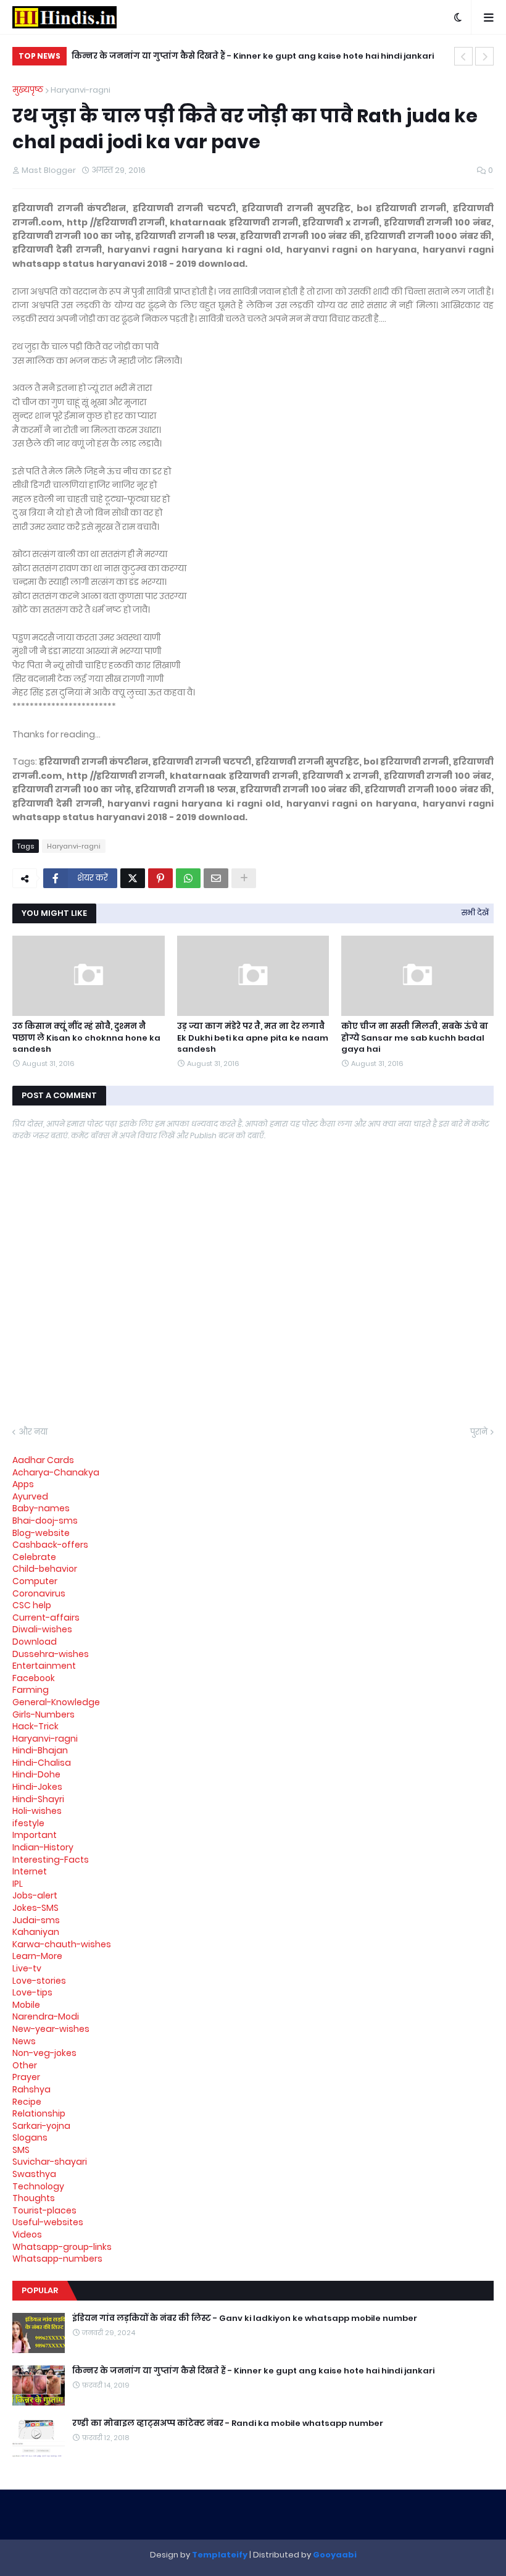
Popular (40, 2290)
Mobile (26, 2005)
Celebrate (34, 1557)
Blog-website (41, 1533)
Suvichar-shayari (50, 2162)
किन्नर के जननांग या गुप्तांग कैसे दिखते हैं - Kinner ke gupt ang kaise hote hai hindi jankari (253, 56)
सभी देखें (475, 913)
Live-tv (27, 1968)
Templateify (220, 2555)
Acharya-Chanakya (56, 1472)
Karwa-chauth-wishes (62, 1944)
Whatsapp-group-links (62, 2247)
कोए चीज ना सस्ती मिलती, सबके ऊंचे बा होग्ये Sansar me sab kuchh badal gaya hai (415, 1038)
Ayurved (30, 1496)
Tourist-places (44, 2210)
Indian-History (43, 1847)
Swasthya (34, 2174)
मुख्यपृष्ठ (28, 90)
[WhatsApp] (188, 878)
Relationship (39, 2113)
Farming (31, 1690)
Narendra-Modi (46, 2016)
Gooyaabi (335, 2555)
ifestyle (28, 1823)
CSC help (32, 1605)
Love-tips (32, 1992)
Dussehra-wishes (51, 1654)
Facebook (34, 1678)
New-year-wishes (51, 2029)
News (24, 2041)
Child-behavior (45, 1569)
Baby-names (41, 1508)
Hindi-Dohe (36, 1774)
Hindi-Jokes (37, 1787)
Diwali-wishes (42, 1629)
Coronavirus (39, 1593)
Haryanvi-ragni (81, 90)
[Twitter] (133, 878)
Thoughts (34, 2198)
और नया (33, 1432)
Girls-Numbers (44, 1714)
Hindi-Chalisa (42, 1763)
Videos (27, 2234)
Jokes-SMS (35, 1908)
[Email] (216, 878)
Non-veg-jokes (44, 2053)
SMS (21, 2150)
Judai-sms (36, 1920)
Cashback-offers (50, 1545)
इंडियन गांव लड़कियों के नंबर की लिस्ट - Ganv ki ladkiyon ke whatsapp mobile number (245, 2318)
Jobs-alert (35, 1895)
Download (35, 1642)
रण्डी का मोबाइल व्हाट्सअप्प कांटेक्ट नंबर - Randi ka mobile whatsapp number (228, 2423)
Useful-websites (48, 2222)
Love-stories (39, 1981)
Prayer (26, 2077)
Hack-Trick (35, 1726)
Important (35, 1835)
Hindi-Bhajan (40, 1750)
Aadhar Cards (43, 1460)
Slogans (30, 2138)
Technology (38, 2186)
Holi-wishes (37, 1811)
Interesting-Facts (51, 1860)
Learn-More (37, 1956)
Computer (35, 1581)
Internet (30, 1871)
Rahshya (31, 2089)
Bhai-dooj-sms (45, 1521)
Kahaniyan (36, 1932)
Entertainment (44, 1666)
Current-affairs (46, 1617)
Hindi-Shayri (38, 1799)
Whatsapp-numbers (57, 2259)
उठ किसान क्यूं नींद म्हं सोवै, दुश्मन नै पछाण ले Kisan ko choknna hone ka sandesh (86, 1038)
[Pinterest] (160, 878)
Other (25, 2065)
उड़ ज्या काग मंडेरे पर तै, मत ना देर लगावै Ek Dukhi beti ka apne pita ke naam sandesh (253, 1038)
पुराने (479, 1432)
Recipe (27, 2102)
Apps (23, 1484)
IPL (18, 1884)
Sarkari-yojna (41, 2126)
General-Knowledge (56, 1702)
